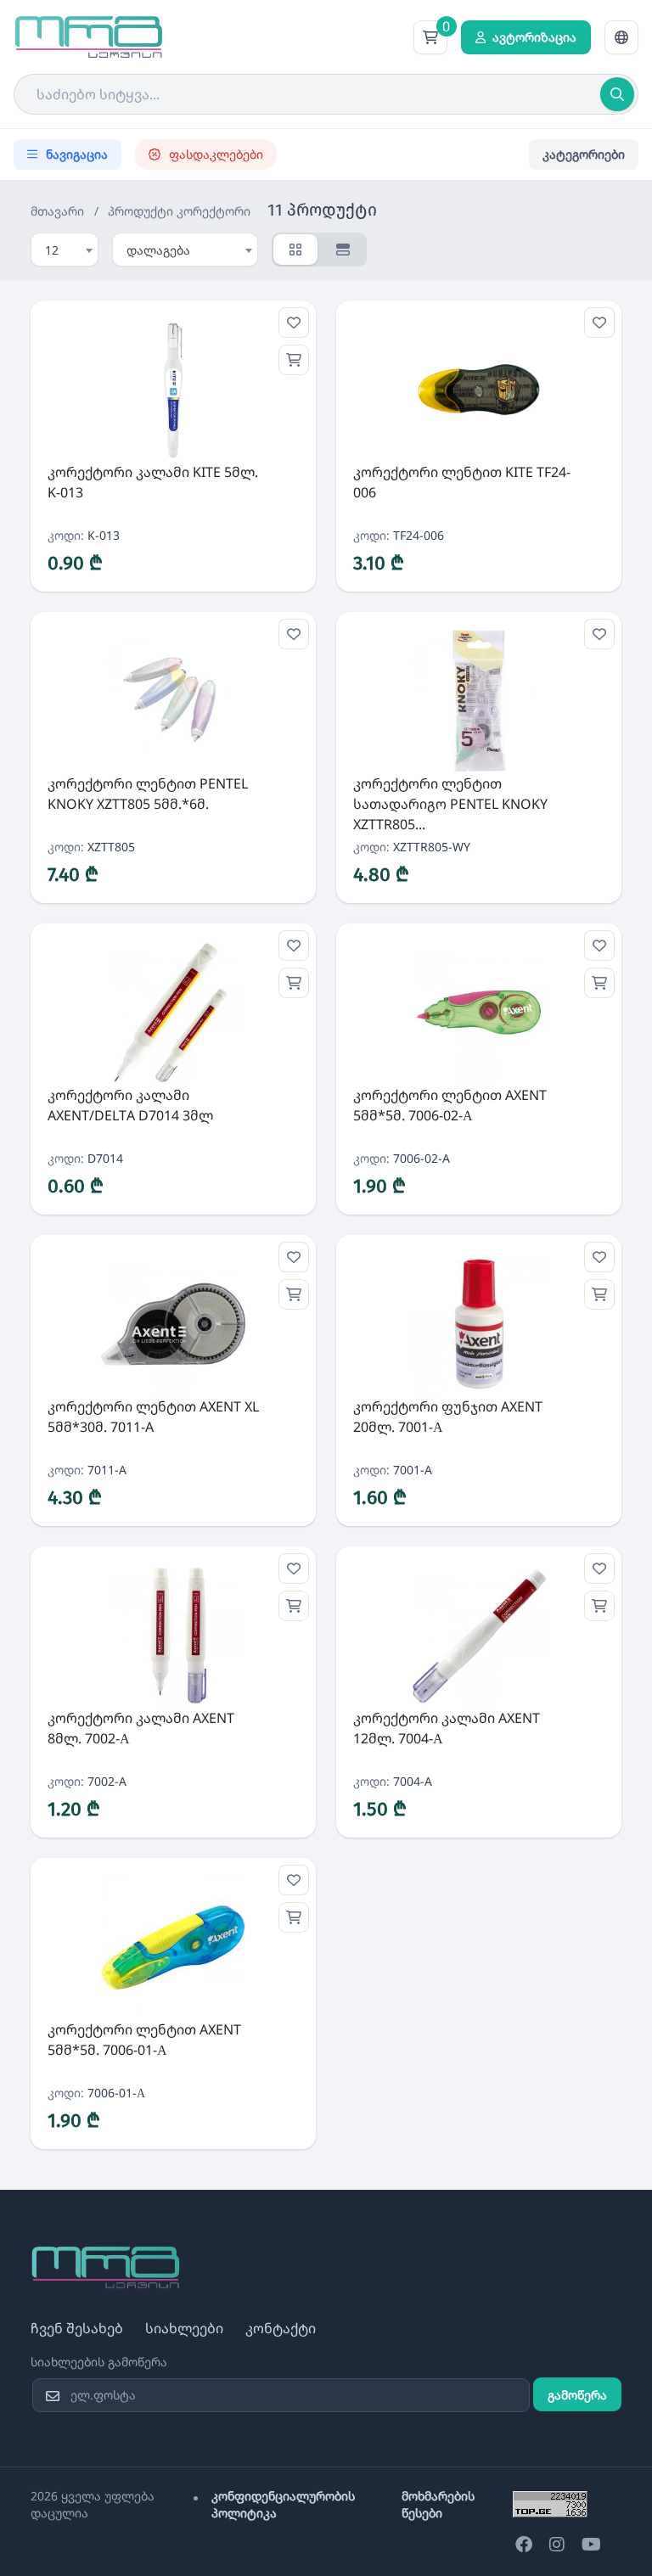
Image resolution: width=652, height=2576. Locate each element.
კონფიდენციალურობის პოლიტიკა (283, 2504)
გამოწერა (577, 2395)
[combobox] (65, 250)
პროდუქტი (141, 211)
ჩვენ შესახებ (77, 2328)
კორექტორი (214, 211)
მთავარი (57, 211)
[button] (621, 37)
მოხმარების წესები (438, 2504)
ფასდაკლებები (216, 154)
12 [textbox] (52, 250)
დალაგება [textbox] (158, 250)
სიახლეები (184, 2328)
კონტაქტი (281, 2328)
